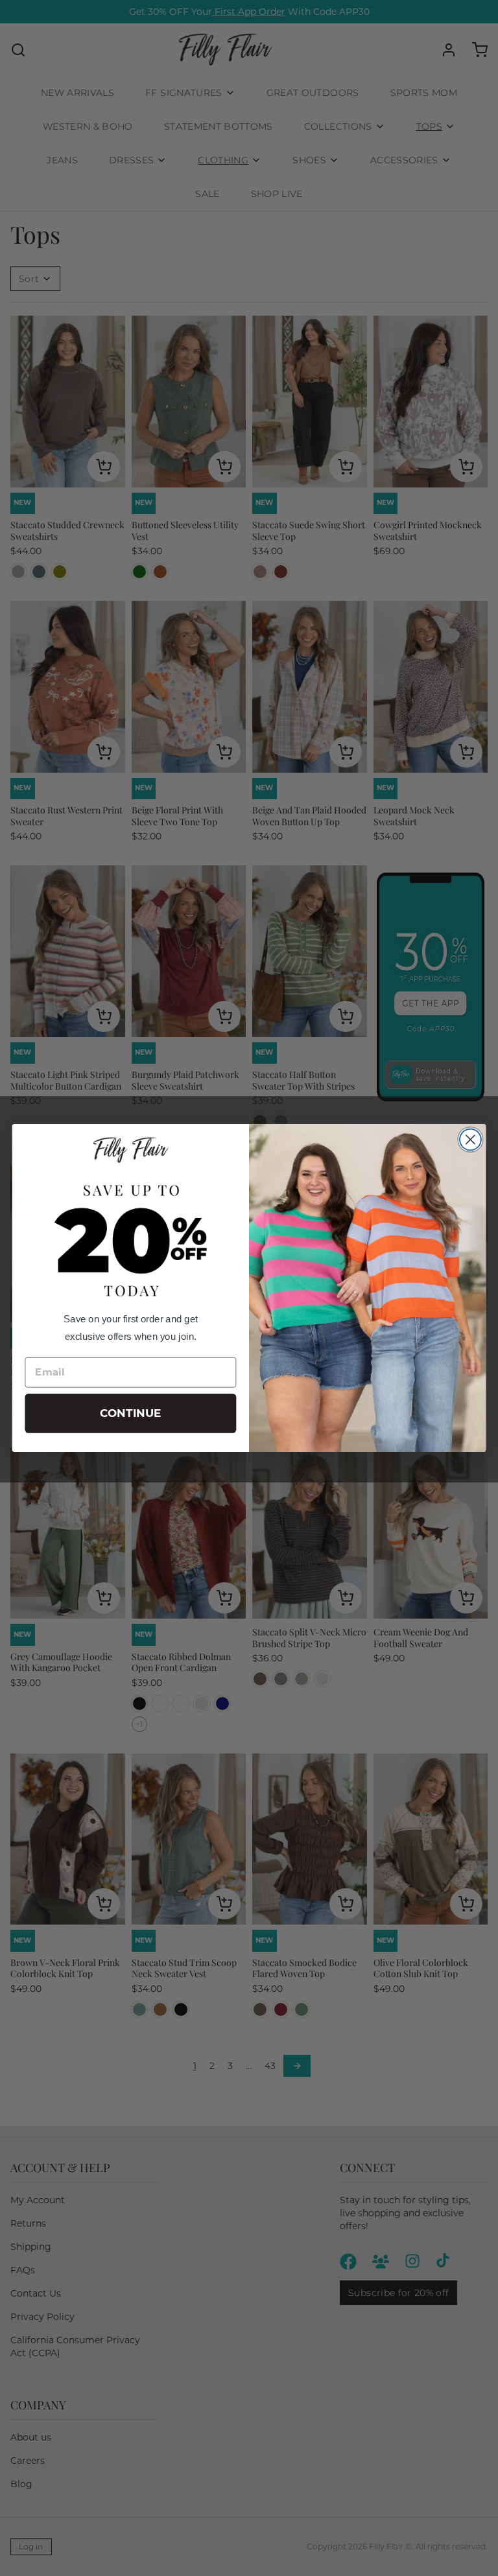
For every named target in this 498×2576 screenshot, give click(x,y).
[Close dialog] (470, 1140)
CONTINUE (131, 1413)
